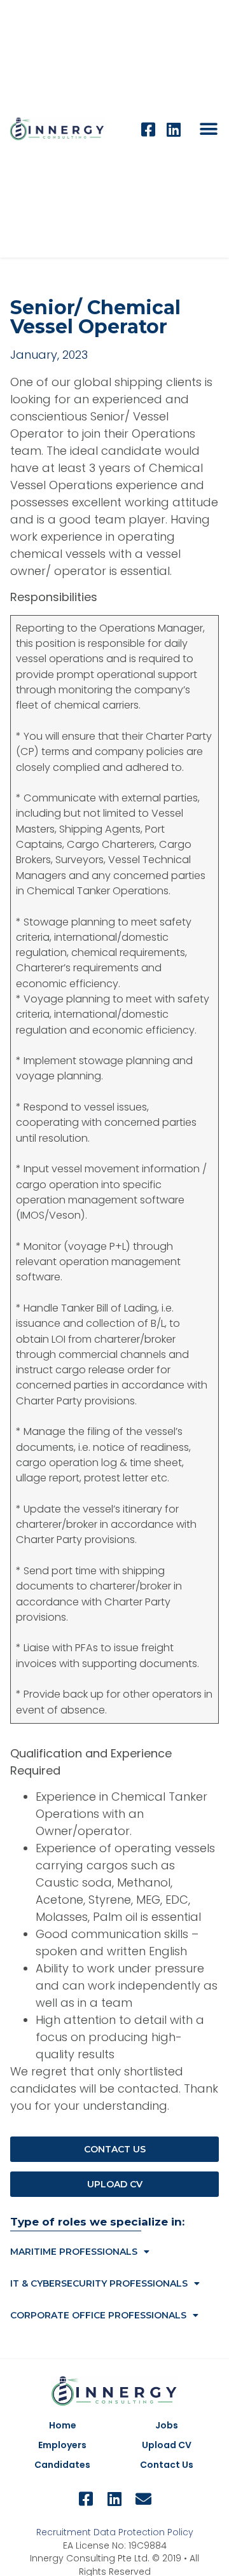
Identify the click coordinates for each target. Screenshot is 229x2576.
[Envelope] (143, 2499)
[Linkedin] (173, 129)
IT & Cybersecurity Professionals (99, 2283)
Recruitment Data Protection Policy (115, 2532)
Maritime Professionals (74, 2252)
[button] (208, 129)
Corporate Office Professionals (98, 2315)
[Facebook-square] (148, 129)
